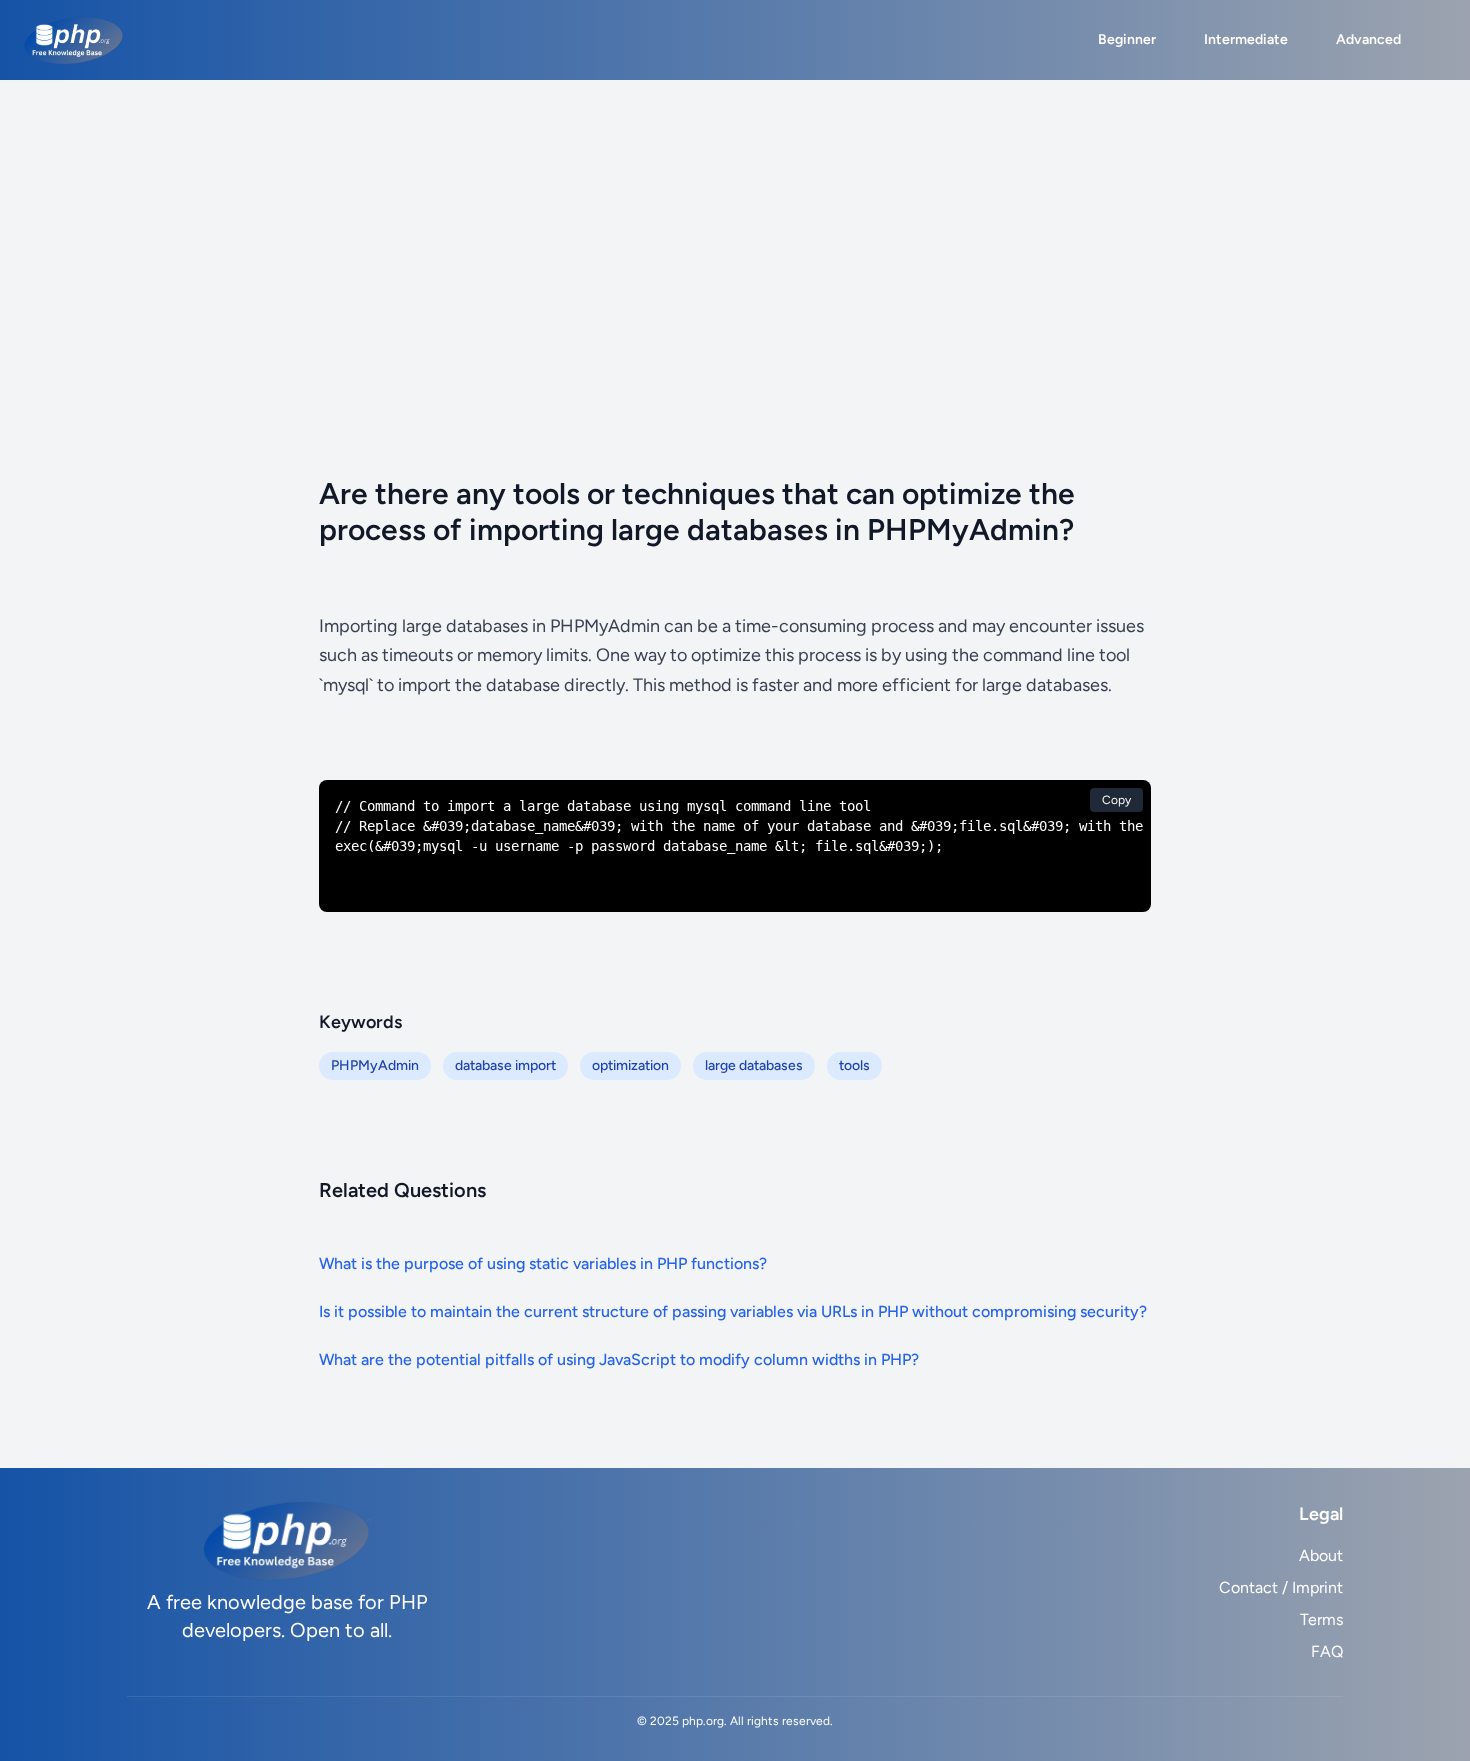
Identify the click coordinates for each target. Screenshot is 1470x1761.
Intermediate (1246, 39)
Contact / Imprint (1281, 1587)
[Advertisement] (735, 230)
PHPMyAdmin (375, 1065)
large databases (754, 1065)
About (1321, 1555)
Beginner (1127, 39)
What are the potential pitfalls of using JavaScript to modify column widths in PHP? (619, 1359)
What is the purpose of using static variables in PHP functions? (543, 1263)
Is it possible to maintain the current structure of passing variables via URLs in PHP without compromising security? (733, 1311)
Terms (1321, 1619)
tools (854, 1065)
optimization (630, 1065)
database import (505, 1065)
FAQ (1327, 1651)
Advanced (1368, 39)
